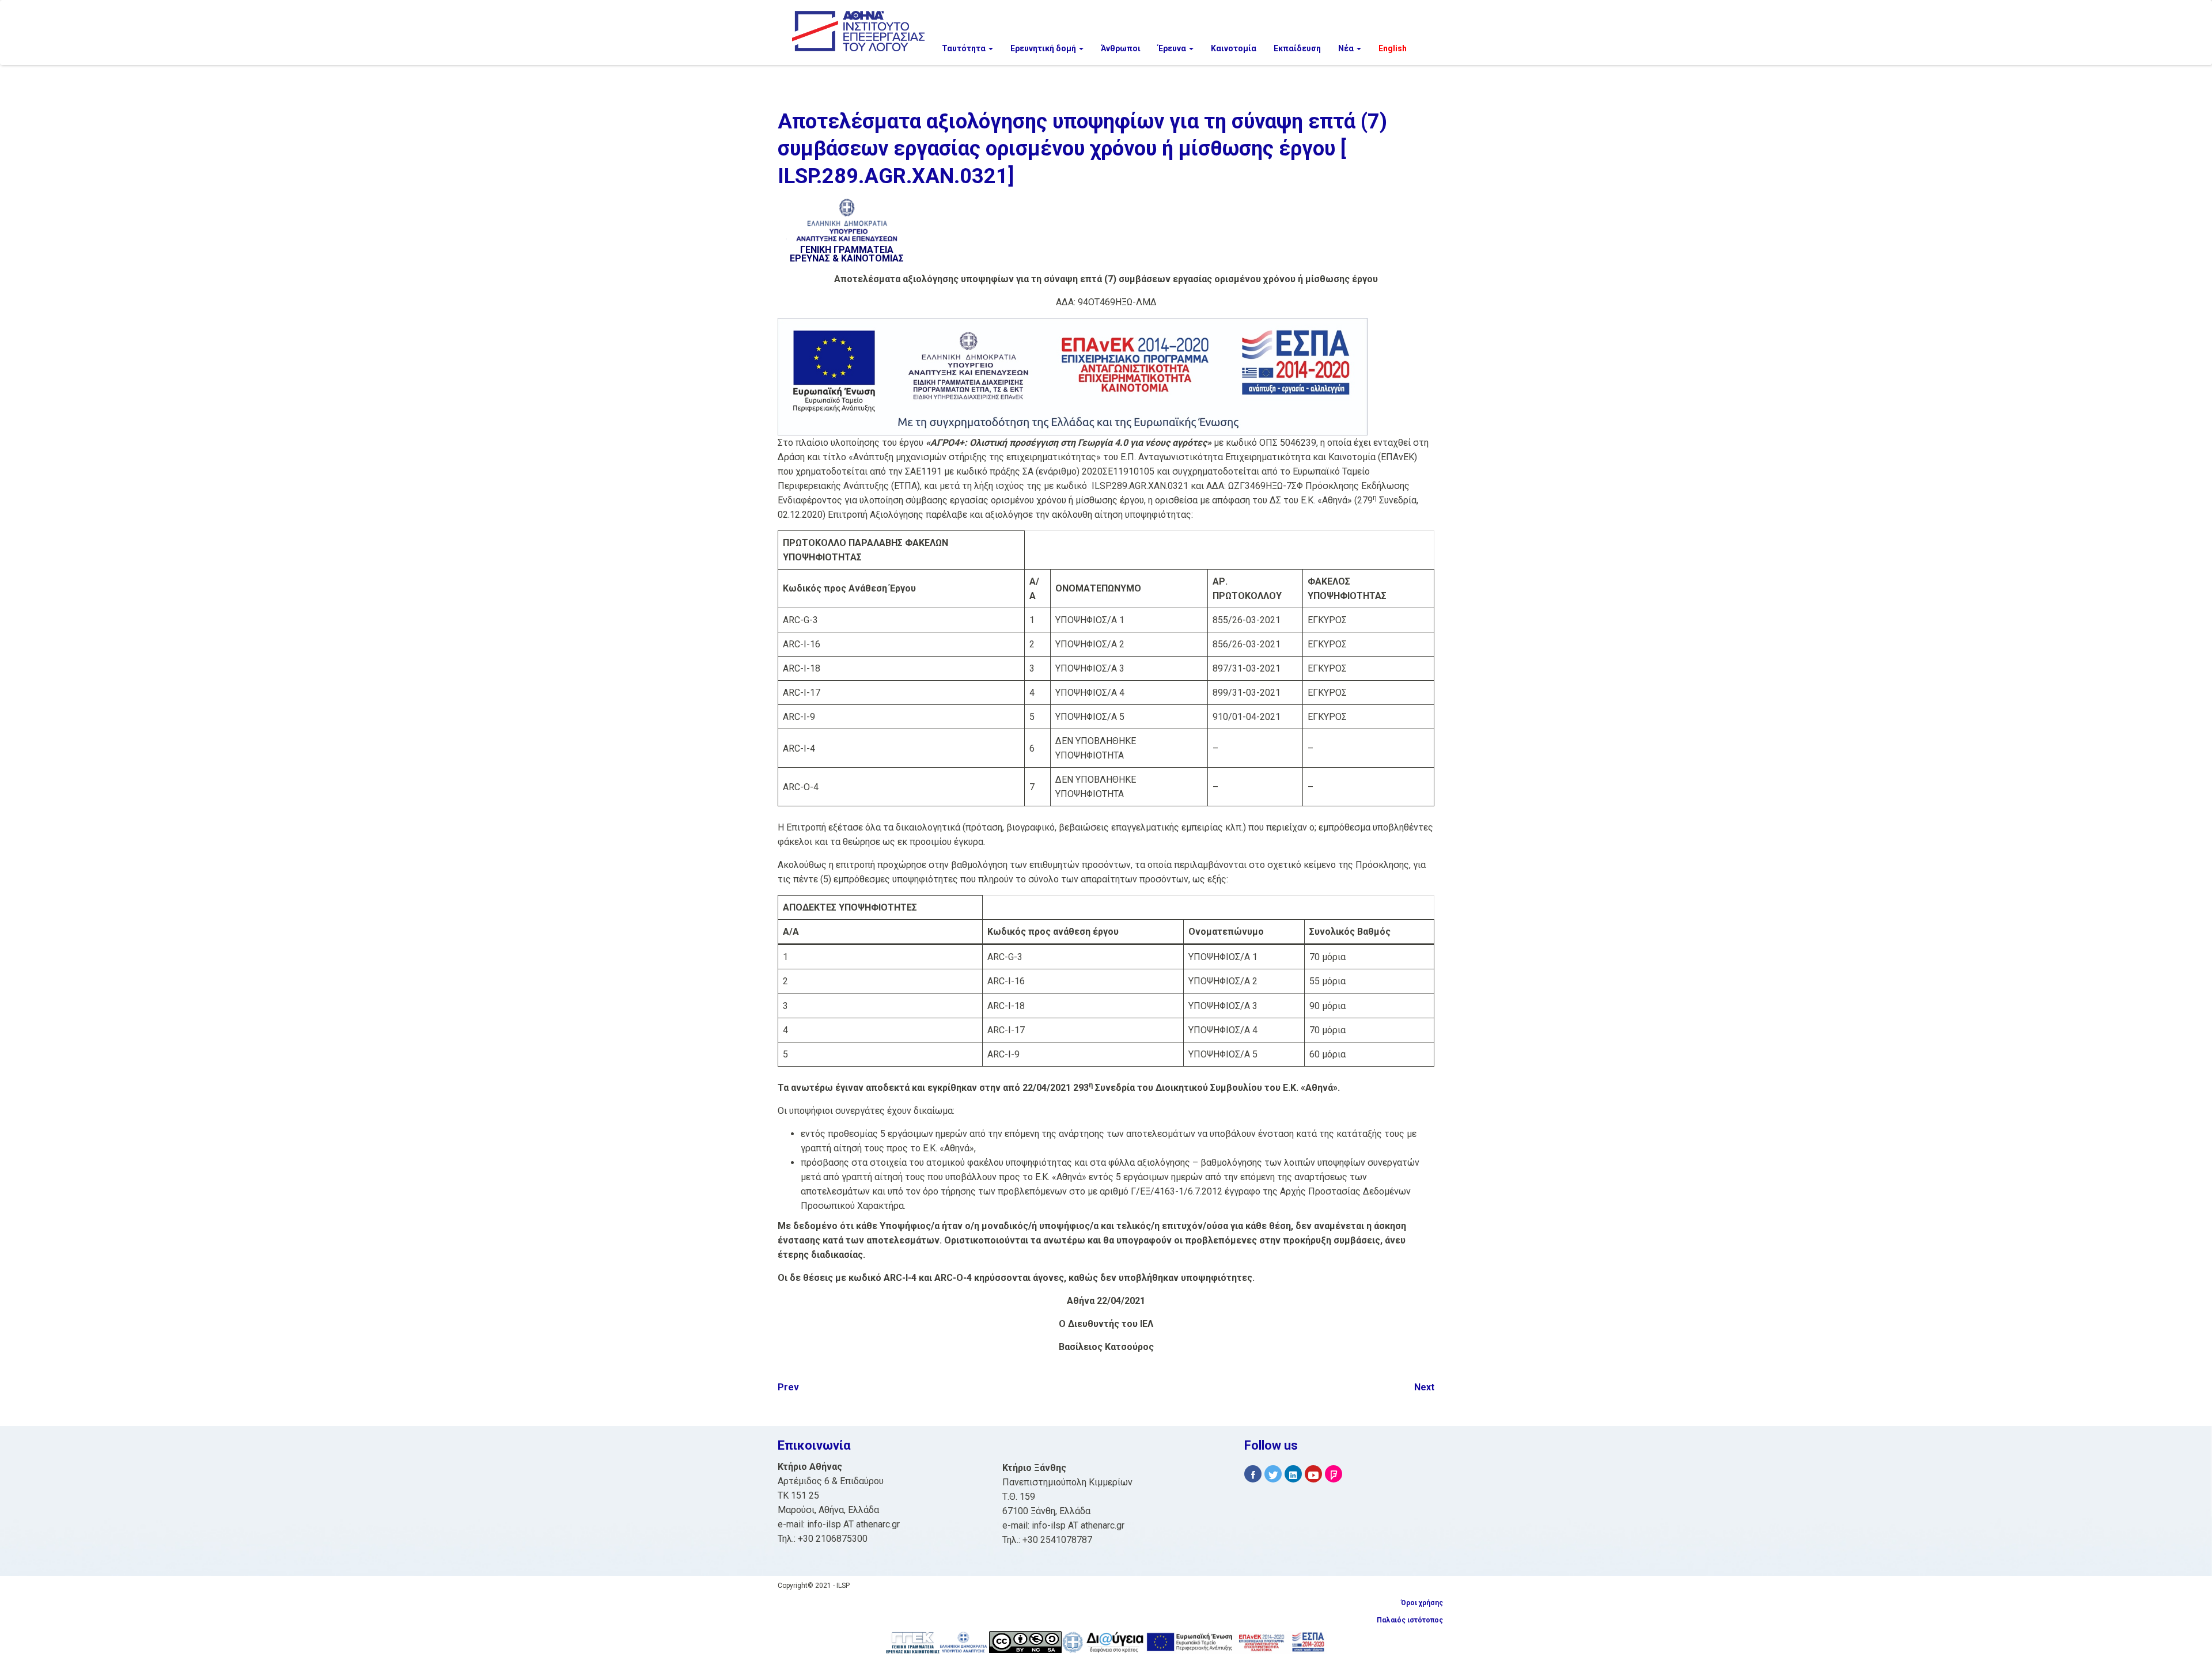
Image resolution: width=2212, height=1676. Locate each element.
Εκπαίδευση (1297, 48)
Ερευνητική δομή (1044, 48)
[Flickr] (1334, 1474)
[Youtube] (1313, 1474)
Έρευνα (1173, 48)
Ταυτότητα (965, 48)
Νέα (1347, 48)
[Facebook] (1253, 1474)
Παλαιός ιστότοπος (1410, 1620)
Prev (788, 1387)
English (1393, 48)
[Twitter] (1273, 1474)
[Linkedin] (1293, 1474)
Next (1424, 1387)
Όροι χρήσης (1422, 1603)
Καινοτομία (1234, 48)
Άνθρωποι (1121, 48)
